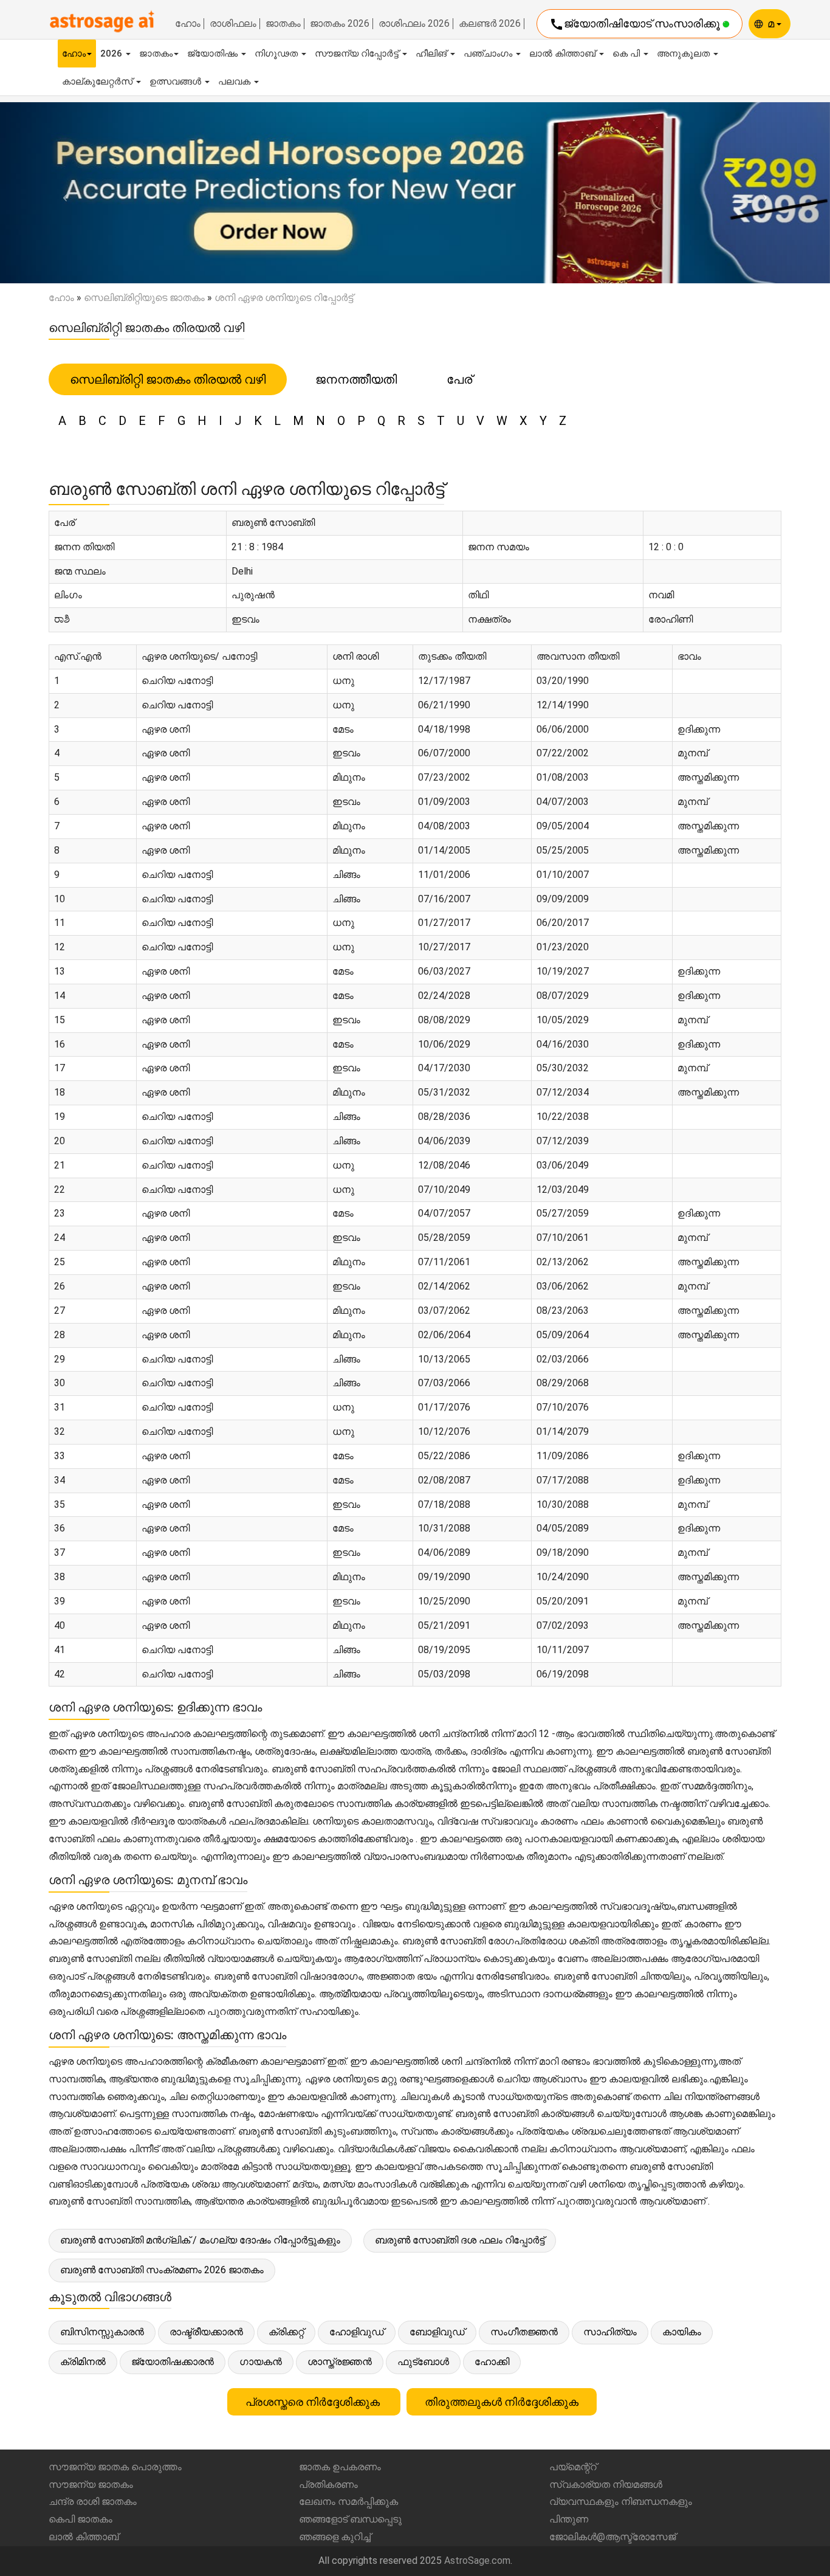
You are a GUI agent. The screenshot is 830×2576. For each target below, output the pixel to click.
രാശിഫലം (233, 24)
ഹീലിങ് (432, 54)
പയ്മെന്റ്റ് (573, 2467)
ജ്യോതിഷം (214, 54)
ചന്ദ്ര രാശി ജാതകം (93, 2502)
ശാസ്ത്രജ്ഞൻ (340, 2362)
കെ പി (627, 54)
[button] (62, 193)
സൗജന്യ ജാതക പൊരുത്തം (115, 2467)
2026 (112, 54)
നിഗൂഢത (277, 54)
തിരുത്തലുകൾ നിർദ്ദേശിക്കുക (502, 2402)
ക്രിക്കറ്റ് (286, 2332)
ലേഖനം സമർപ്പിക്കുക (348, 2502)
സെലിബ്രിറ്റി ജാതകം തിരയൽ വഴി (168, 379)
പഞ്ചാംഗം (489, 54)
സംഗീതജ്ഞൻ (524, 2332)
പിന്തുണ (569, 2519)
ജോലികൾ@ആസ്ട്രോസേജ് (612, 2537)
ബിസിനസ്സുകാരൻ (102, 2332)
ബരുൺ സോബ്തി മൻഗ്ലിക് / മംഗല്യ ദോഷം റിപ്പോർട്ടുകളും (200, 2240)
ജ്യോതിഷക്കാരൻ (173, 2362)
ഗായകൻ (261, 2362)
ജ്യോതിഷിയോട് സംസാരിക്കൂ (636, 24)
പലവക (235, 81)
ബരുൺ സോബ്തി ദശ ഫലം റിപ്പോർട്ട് (460, 2240)
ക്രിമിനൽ (83, 2362)
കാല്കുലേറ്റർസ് (98, 81)
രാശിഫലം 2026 (414, 24)
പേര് (459, 379)
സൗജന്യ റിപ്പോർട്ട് (358, 54)
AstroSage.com (477, 2560)
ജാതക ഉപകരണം (340, 2467)
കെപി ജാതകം (81, 2519)
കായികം (682, 2332)
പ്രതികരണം (328, 2484)
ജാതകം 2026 (340, 24)
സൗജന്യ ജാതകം (91, 2484)
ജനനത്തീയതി (356, 379)
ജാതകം (283, 24)
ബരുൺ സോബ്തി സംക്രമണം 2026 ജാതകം (162, 2270)
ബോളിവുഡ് (437, 2332)
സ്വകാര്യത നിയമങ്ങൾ (606, 2484)
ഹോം (188, 24)
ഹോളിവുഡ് (357, 2332)
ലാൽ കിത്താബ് (564, 54)
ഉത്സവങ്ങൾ (177, 81)
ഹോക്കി (492, 2362)
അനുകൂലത (684, 54)
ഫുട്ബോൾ (423, 2362)
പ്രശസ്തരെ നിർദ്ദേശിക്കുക (314, 2402)
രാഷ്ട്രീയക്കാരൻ (206, 2332)
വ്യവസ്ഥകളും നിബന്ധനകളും (621, 2502)
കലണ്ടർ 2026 (490, 24)
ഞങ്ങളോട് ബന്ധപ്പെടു (350, 2519)
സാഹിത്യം (610, 2332)
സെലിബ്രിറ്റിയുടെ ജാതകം (144, 298)
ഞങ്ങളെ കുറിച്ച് (335, 2537)
